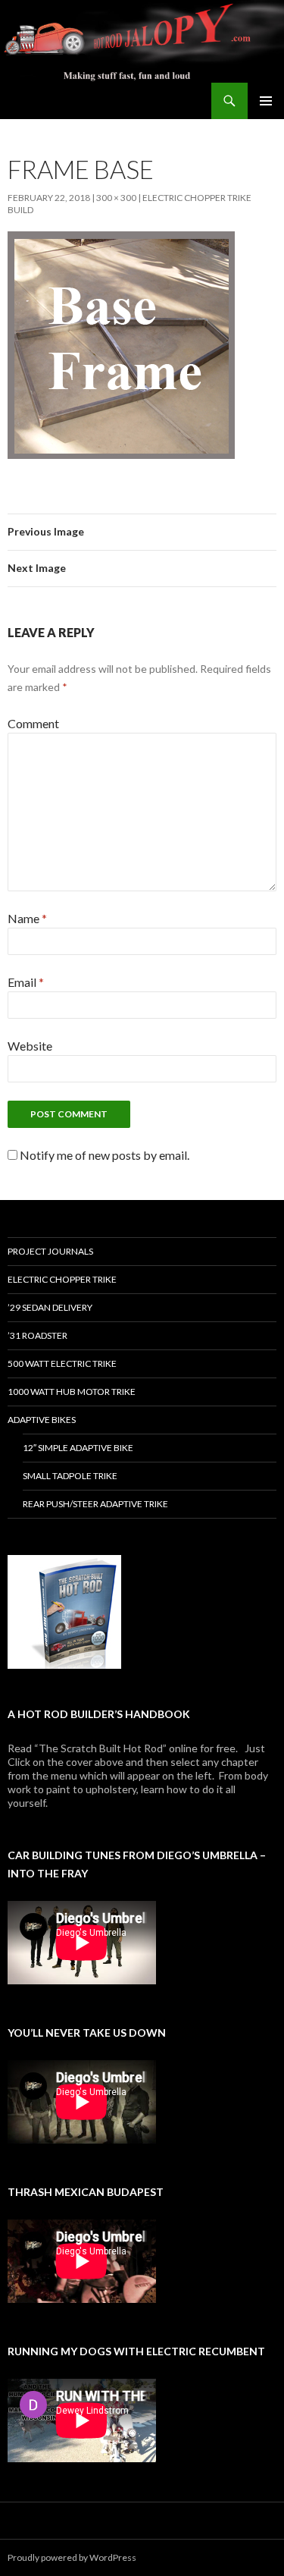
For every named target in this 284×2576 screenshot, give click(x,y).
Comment (33, 723)
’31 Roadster (37, 1335)
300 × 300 (116, 198)
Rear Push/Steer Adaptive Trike (95, 1504)
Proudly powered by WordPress (72, 2557)
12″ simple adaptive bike (78, 1448)
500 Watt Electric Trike (62, 1363)
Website (30, 1046)
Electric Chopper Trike (62, 1279)
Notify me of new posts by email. (105, 1155)
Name (27, 918)
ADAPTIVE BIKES (42, 1420)
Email (26, 982)
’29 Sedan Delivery (50, 1307)
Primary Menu (266, 101)
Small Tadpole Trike (70, 1476)
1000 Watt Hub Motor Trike (72, 1392)
